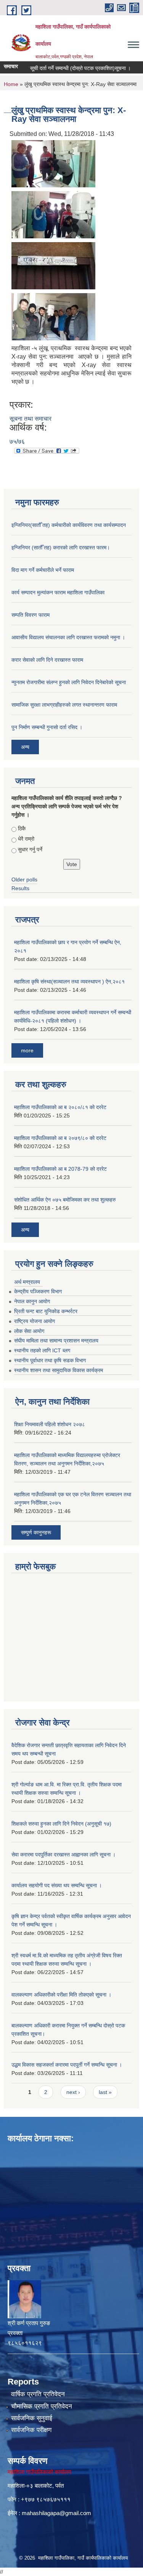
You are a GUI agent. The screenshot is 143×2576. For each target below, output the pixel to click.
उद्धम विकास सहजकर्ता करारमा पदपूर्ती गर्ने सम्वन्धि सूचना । (67, 2065)
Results (20, 888)
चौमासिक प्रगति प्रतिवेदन (42, 2406)
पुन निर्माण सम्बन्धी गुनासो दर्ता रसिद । (47, 727)
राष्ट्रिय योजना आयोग (35, 1321)
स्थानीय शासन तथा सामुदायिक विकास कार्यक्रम (59, 1370)
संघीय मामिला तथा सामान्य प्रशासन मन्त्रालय (56, 1341)
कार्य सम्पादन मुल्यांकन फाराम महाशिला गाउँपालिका (58, 592)
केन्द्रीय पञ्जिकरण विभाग (38, 1291)
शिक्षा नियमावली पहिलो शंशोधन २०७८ (50, 1424)
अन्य (25, 747)
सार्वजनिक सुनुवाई (32, 2418)
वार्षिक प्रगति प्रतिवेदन (38, 2394)
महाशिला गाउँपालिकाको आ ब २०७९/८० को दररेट (60, 1138)
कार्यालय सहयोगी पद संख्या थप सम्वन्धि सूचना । (57, 1885)
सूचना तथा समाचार (31, 419)
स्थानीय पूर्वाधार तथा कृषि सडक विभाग (50, 1360)
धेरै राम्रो (26, 839)
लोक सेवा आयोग (29, 1331)
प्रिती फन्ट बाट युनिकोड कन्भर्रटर (46, 1311)
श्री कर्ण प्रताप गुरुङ (29, 2323)
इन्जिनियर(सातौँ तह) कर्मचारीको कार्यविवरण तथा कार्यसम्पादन (69, 525)
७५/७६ (17, 441)
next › (73, 2092)
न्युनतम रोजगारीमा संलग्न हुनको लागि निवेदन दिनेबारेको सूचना (69, 682)
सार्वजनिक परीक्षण (31, 2430)
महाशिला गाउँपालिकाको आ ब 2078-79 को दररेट (60, 1169)
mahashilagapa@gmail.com (56, 2513)
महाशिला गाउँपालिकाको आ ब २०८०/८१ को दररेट (60, 1107)
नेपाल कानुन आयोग (32, 1301)
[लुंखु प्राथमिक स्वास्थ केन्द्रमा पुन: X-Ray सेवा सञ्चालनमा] (53, 163)
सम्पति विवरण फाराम (31, 615)
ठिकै (22, 828)
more (27, 1050)
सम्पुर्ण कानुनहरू (36, 1532)
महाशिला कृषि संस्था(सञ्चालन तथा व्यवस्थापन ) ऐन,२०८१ (69, 982)
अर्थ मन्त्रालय (27, 1282)
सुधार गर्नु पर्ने (30, 849)
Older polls (24, 879)
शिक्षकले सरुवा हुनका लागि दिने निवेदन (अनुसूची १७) (61, 1824)
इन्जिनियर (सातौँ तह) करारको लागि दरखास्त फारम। (61, 547)
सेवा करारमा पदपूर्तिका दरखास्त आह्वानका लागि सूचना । (63, 1855)
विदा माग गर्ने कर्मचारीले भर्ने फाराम (43, 570)
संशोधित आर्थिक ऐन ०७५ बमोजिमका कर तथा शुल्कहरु (65, 1200)
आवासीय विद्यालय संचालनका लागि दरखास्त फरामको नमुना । (68, 637)
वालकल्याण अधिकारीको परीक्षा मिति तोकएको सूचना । (61, 1995)
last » (105, 2092)
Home (11, 84)
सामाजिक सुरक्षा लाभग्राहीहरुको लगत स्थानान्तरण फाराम (64, 705)
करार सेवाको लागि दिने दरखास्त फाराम (47, 660)
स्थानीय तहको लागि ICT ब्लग (42, 1350)
